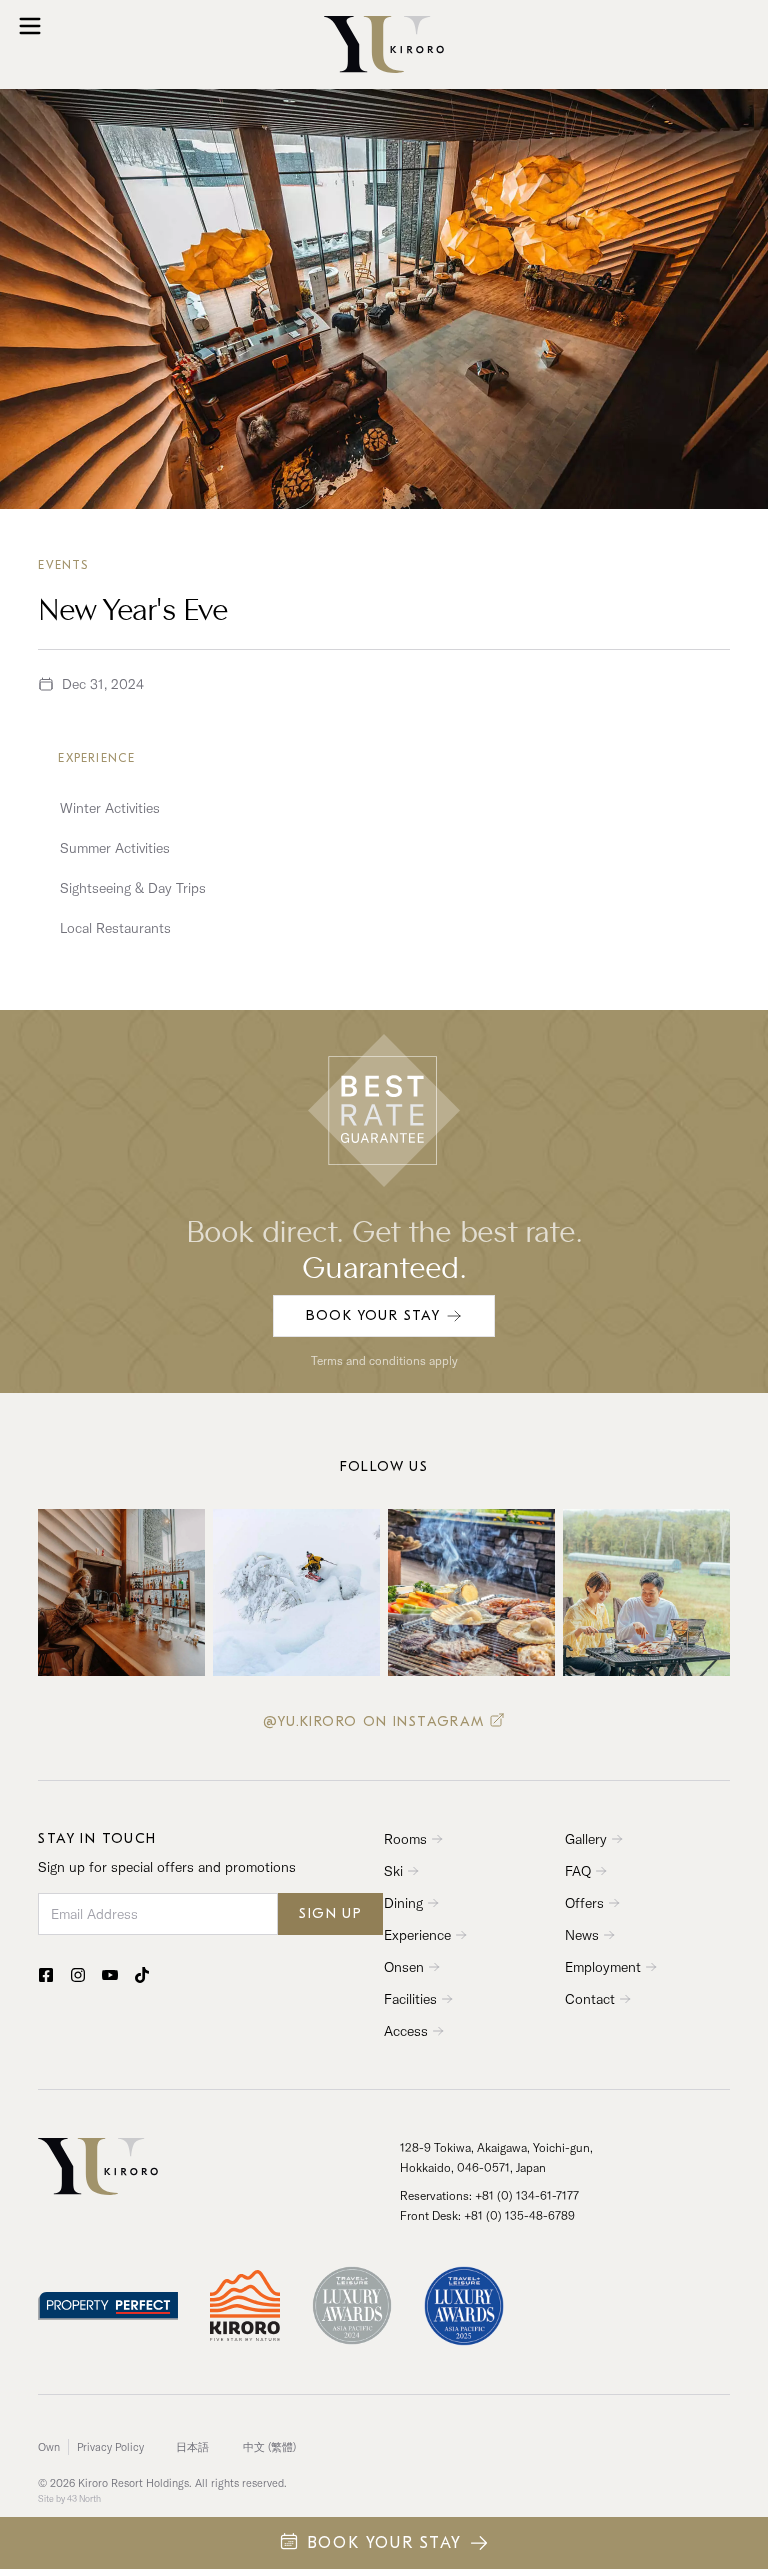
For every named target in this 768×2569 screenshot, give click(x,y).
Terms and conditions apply (384, 1360)
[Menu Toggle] (30, 26)
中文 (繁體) (269, 2447)
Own (49, 2447)
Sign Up (330, 1913)
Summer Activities (115, 848)
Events (63, 565)
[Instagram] (78, 1975)
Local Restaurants (115, 928)
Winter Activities (110, 808)
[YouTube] (110, 1975)
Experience (96, 758)
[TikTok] (142, 1975)
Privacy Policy (110, 2447)
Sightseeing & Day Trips (133, 888)
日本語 (192, 2447)
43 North (84, 2498)
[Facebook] (46, 1975)
